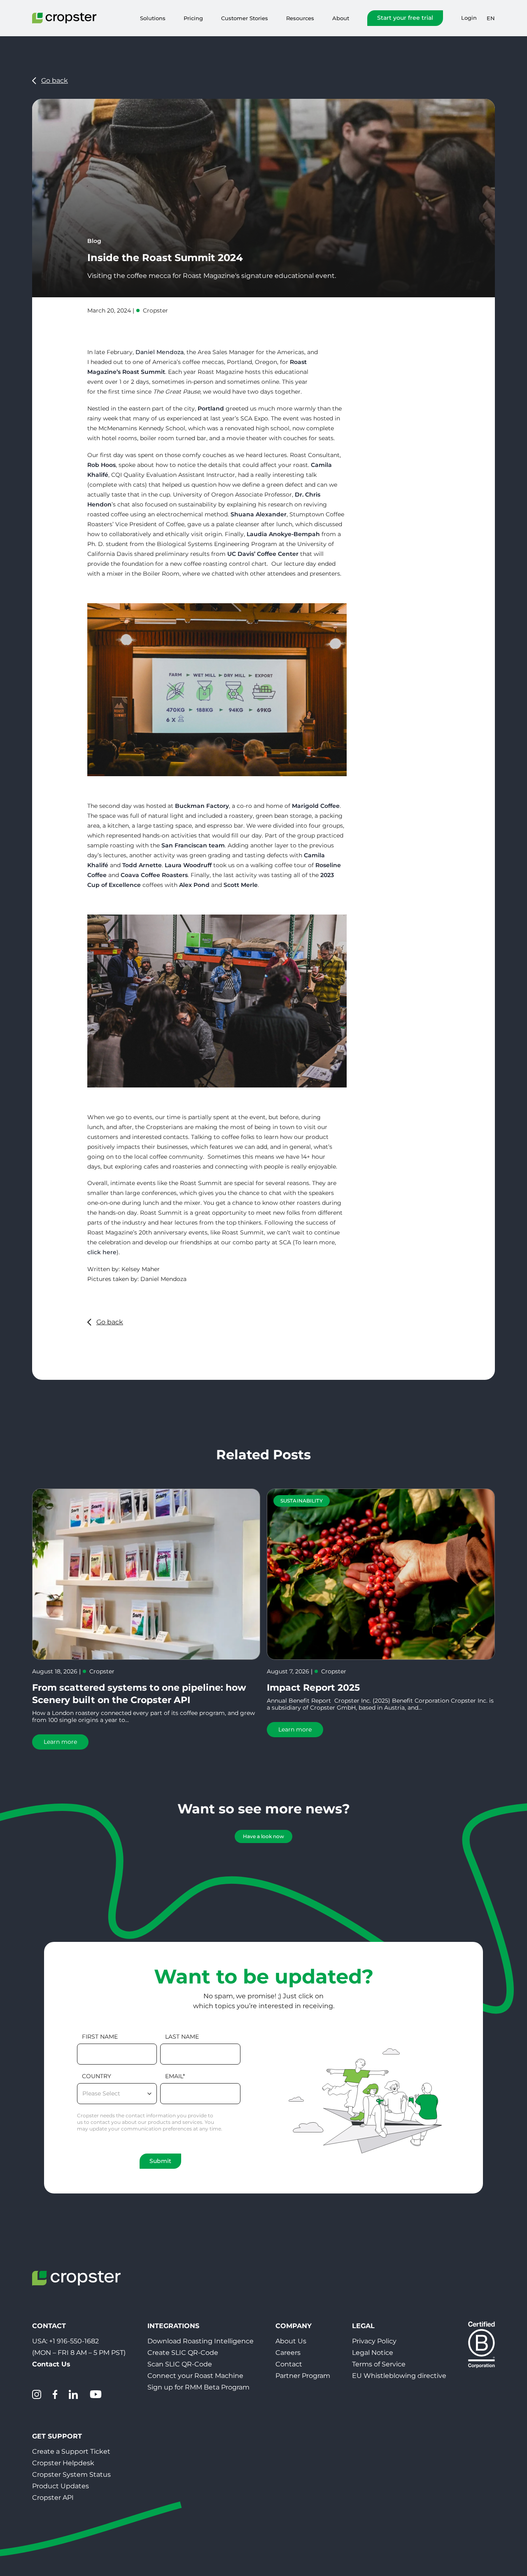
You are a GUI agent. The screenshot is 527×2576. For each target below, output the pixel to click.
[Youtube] (96, 2394)
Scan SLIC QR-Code (180, 2364)
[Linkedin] (73, 2394)
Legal (363, 2326)
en (491, 18)
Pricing (193, 18)
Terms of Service (379, 2364)
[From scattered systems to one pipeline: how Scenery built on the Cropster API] (146, 1574)
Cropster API (53, 2498)
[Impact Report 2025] (381, 1574)
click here (102, 1252)
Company (294, 2326)
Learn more (60, 1742)
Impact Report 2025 (313, 1688)
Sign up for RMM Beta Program (198, 2387)
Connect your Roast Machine (195, 2376)
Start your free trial (405, 18)
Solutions (153, 18)
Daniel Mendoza (160, 352)
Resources (300, 18)
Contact (289, 2364)
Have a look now (263, 1836)
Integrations (173, 2326)
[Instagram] (37, 2394)
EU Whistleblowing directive (399, 2376)
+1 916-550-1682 (74, 2341)
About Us (291, 2341)
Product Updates (61, 2486)
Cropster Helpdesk (63, 2463)
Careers (288, 2353)
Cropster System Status (71, 2474)
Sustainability (302, 1501)
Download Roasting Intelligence (201, 2341)
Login (469, 18)
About (341, 18)
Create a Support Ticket (71, 2451)
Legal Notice (373, 2353)
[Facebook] (55, 2394)
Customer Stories (245, 18)
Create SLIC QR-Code (183, 2353)
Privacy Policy (374, 2341)
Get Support (57, 2436)
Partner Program (303, 2376)
